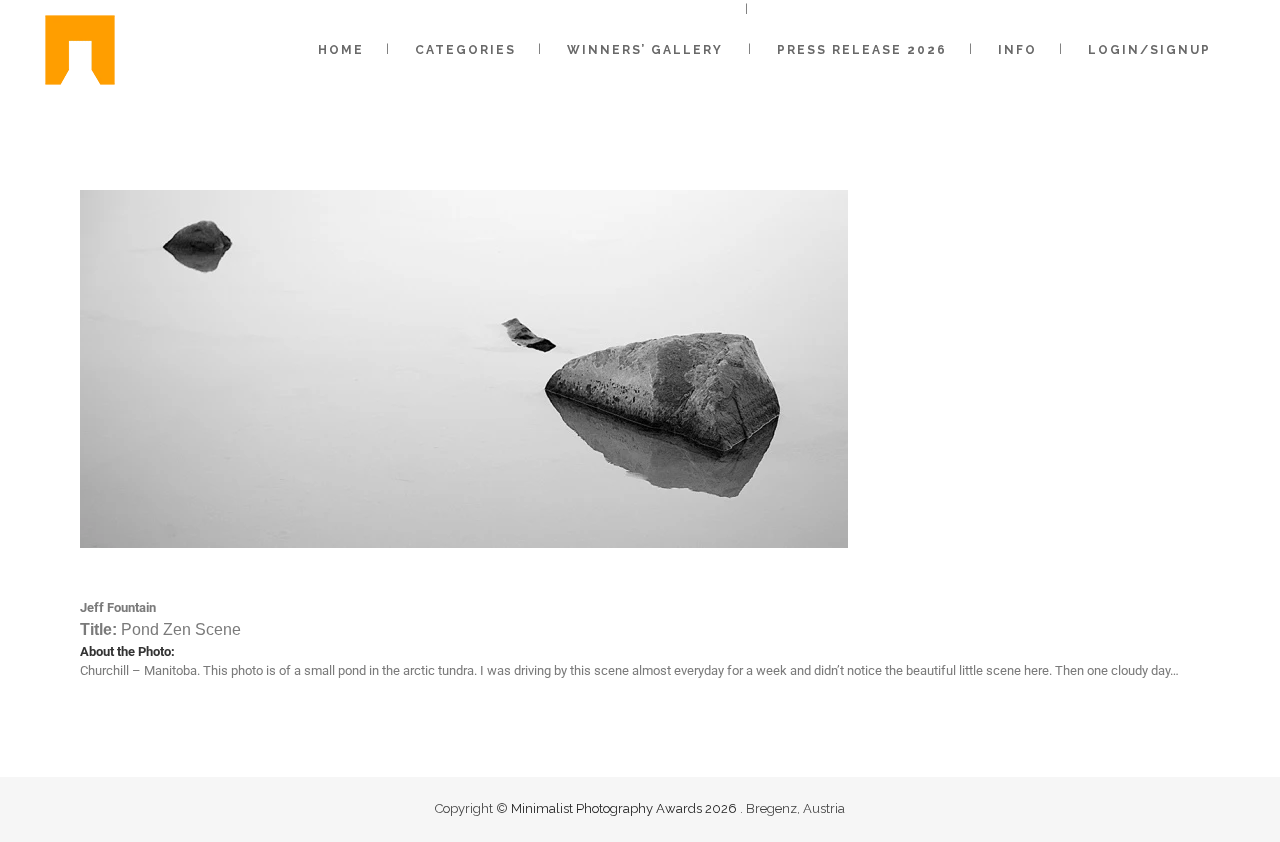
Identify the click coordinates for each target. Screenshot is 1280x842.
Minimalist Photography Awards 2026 (625, 808)
